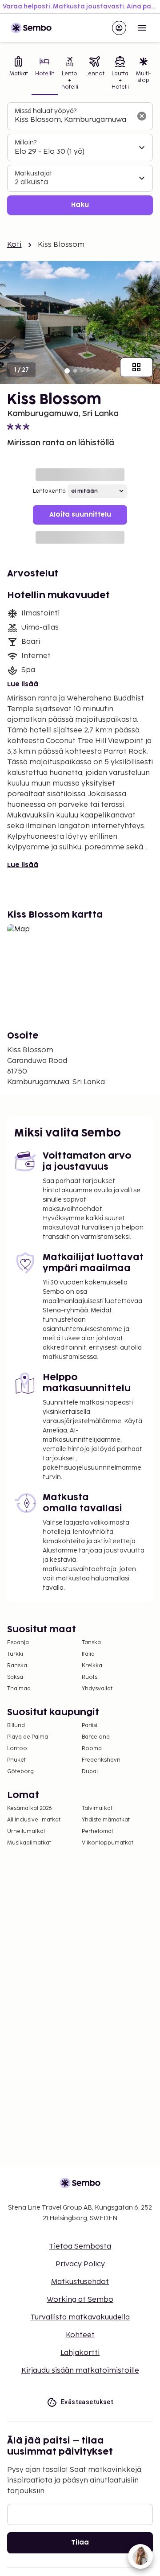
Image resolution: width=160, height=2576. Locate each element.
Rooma (92, 1749)
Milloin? (26, 142)
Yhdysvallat (97, 1689)
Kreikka (92, 1666)
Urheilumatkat (26, 1831)
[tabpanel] (80, 159)
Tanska (91, 1643)
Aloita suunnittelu (80, 515)
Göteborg (20, 1772)
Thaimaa (19, 1689)
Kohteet (80, 2335)
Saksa (15, 1677)
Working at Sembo (80, 2300)
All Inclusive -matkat (34, 1820)
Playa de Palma (28, 1737)
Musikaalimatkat (29, 1843)
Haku (80, 205)
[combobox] (73, 120)
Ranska (17, 1666)
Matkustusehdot (80, 2282)
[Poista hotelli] (142, 116)
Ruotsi (90, 1677)
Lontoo (17, 1749)
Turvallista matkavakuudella (80, 2317)
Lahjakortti (80, 2353)
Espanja (18, 1643)
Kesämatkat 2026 (30, 1808)
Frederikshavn (101, 1760)
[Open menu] (142, 28)
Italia (88, 1654)
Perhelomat (98, 1831)
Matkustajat (34, 173)
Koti (14, 245)
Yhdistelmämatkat (106, 1820)
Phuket (16, 1760)
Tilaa (80, 2543)
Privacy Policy (80, 2264)
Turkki (15, 1654)
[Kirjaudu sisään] (119, 28)
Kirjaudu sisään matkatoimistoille (80, 2371)
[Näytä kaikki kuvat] (136, 367)
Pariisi (90, 1726)
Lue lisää (23, 684)
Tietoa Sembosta (80, 2247)
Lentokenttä (49, 491)
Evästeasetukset (87, 2402)
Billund (16, 1726)
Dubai (90, 1772)
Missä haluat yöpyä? (46, 111)
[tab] (19, 74)
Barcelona (96, 1737)
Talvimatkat (97, 1808)
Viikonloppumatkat (108, 1843)
